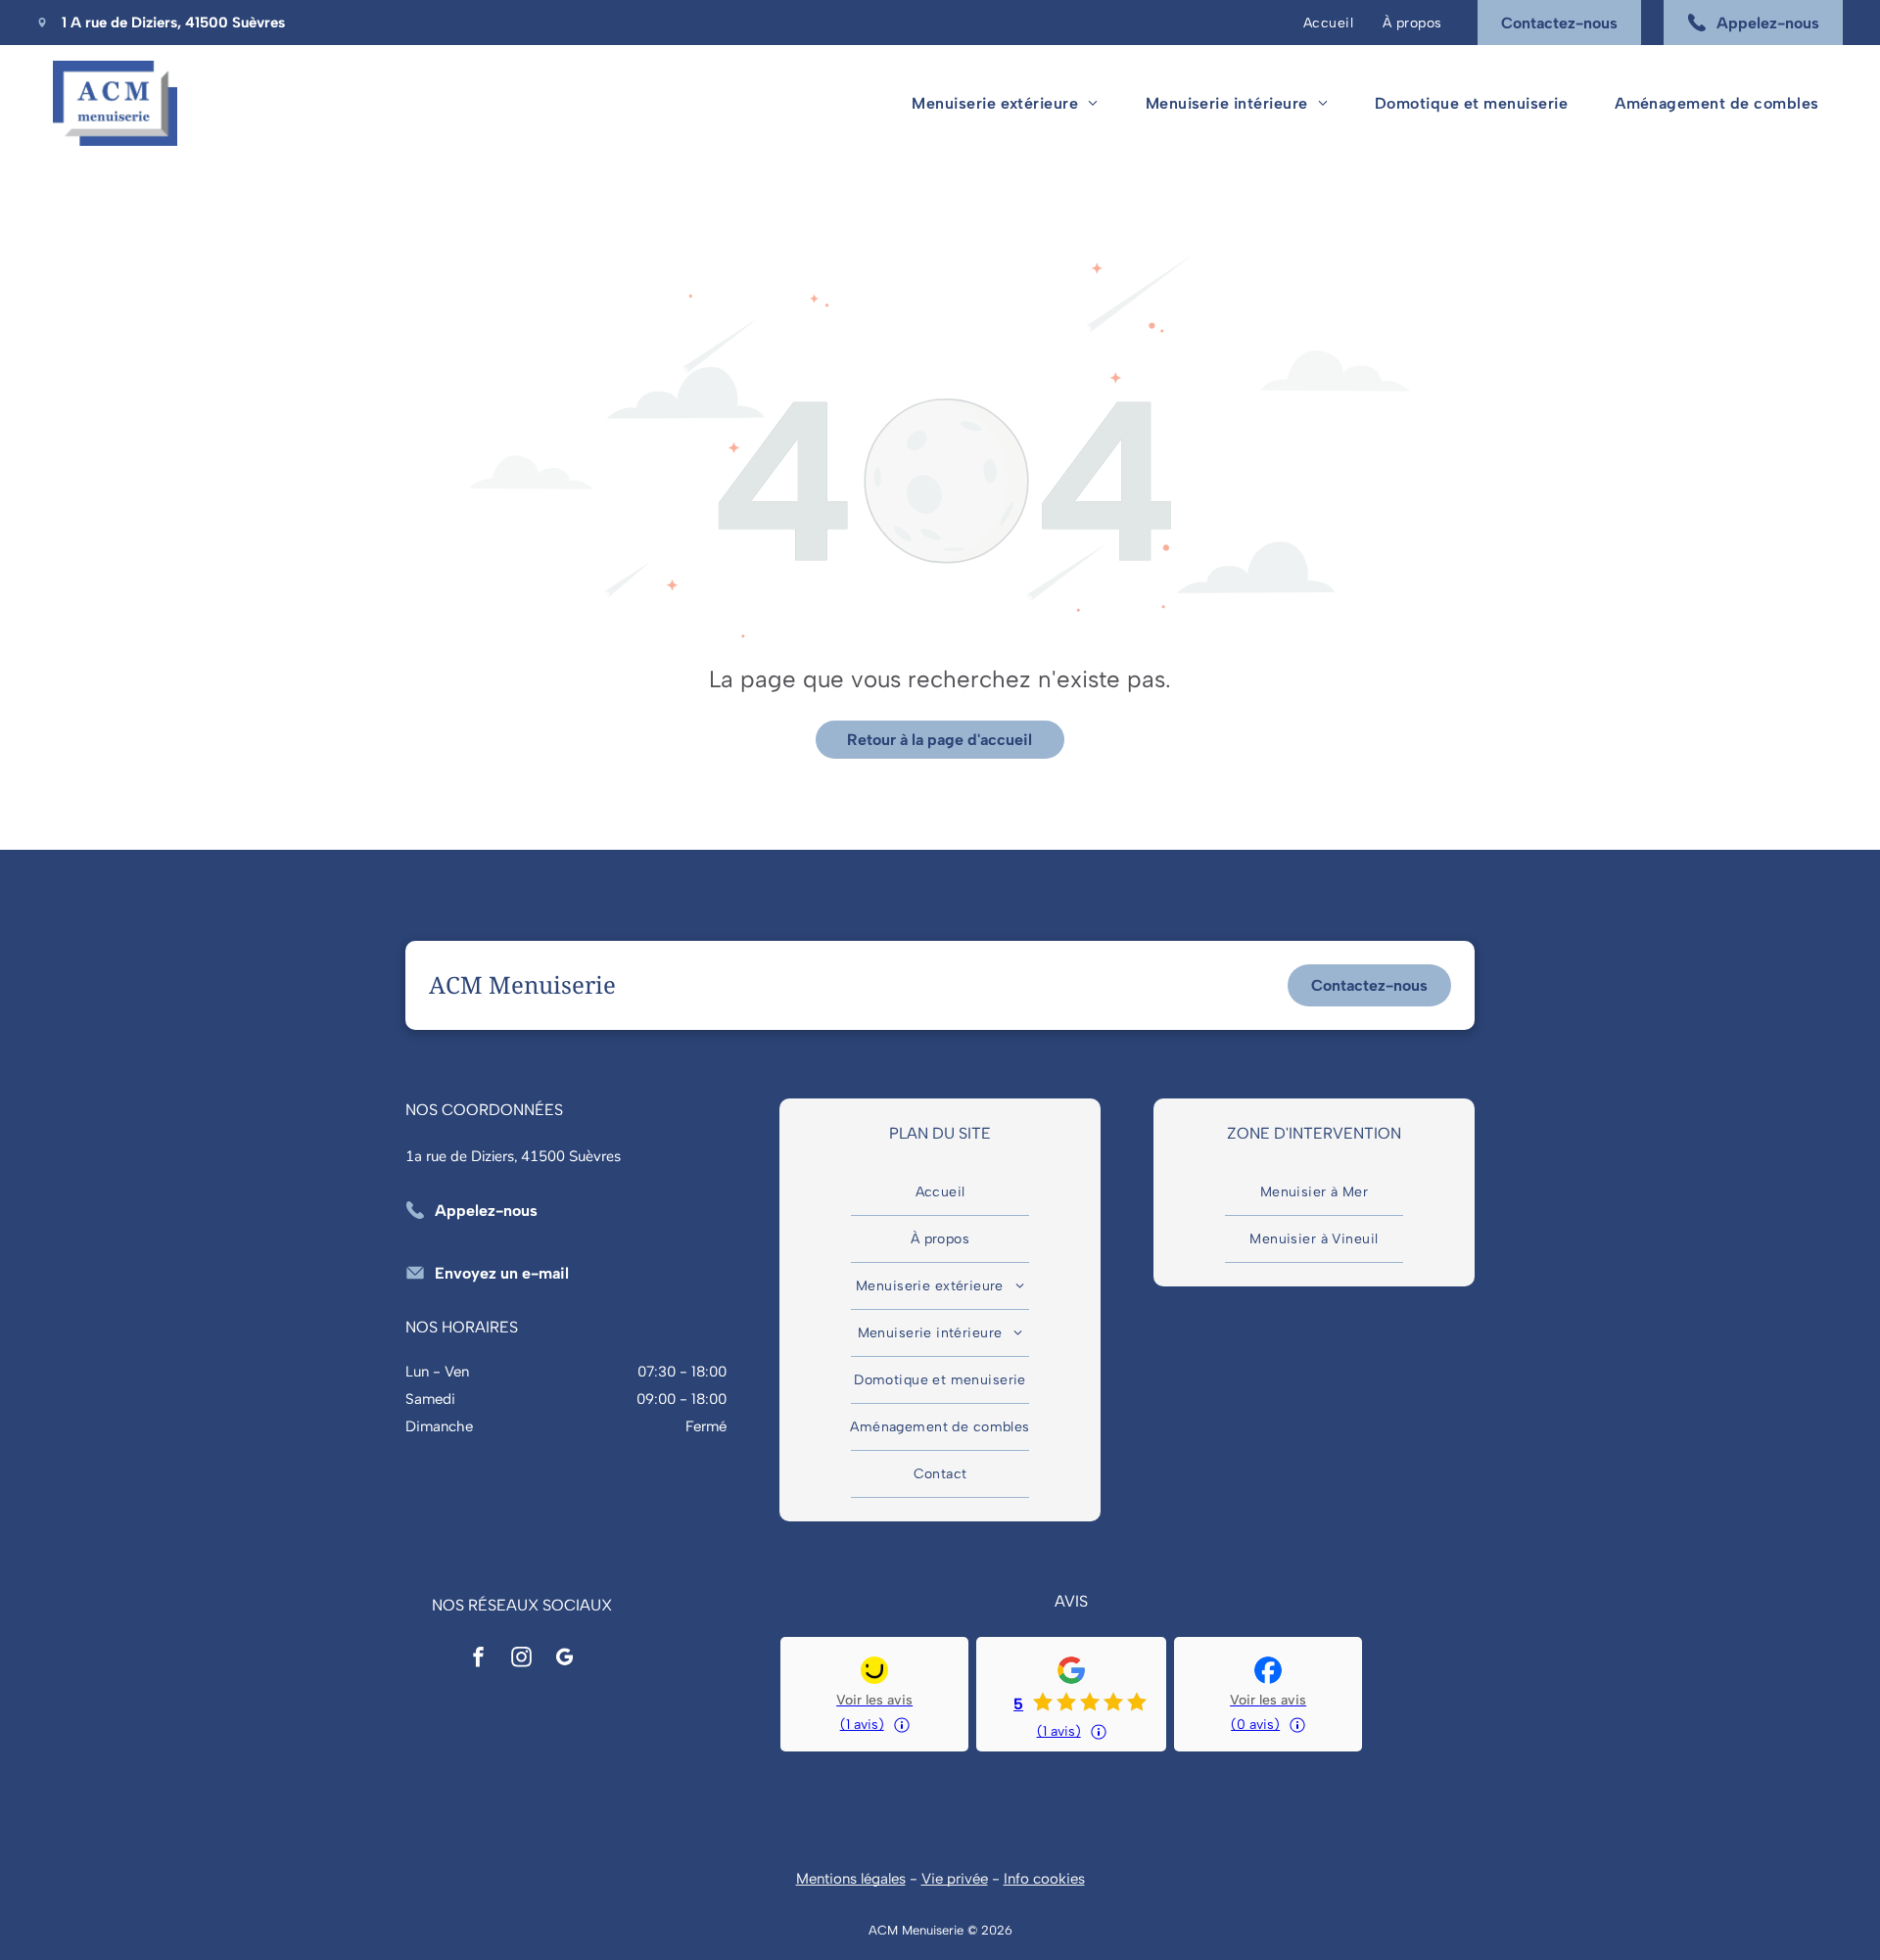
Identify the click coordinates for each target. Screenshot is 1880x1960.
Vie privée (955, 1879)
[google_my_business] (565, 1659)
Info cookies (1044, 1879)
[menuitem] (1328, 23)
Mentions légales (851, 1879)
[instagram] (522, 1659)
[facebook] (479, 1659)
